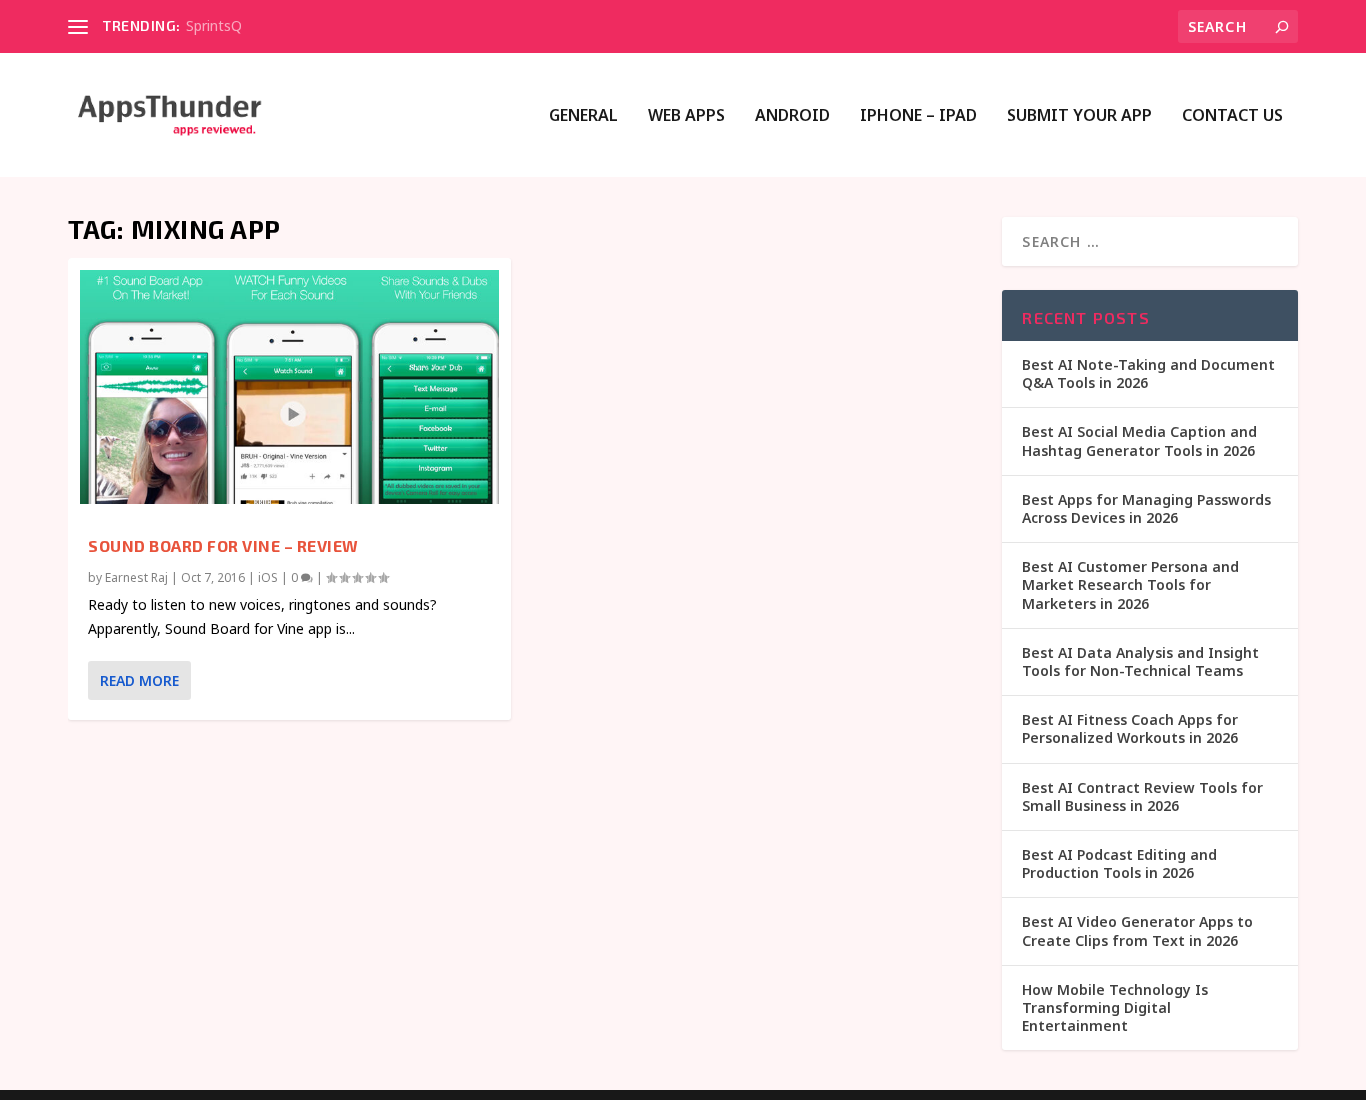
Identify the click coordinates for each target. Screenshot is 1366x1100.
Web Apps (686, 116)
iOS (268, 577)
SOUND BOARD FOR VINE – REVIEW (223, 545)
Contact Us (1232, 116)
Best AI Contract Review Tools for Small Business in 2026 (1142, 796)
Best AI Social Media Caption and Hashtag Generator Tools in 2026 (1139, 440)
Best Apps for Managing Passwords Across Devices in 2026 (1146, 508)
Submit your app (1079, 116)
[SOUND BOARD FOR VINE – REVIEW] (289, 387)
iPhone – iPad (918, 116)
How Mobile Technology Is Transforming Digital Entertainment (1115, 1007)
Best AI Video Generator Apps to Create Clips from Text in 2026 (1137, 930)
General (583, 116)
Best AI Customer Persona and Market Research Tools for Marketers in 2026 (1130, 584)
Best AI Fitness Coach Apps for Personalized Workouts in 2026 (1130, 728)
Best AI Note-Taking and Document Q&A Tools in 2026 (1148, 373)
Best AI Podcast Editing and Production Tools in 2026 (1119, 863)
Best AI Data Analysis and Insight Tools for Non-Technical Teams (1140, 661)
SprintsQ (214, 25)
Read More (139, 680)
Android (792, 116)
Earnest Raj (136, 577)
